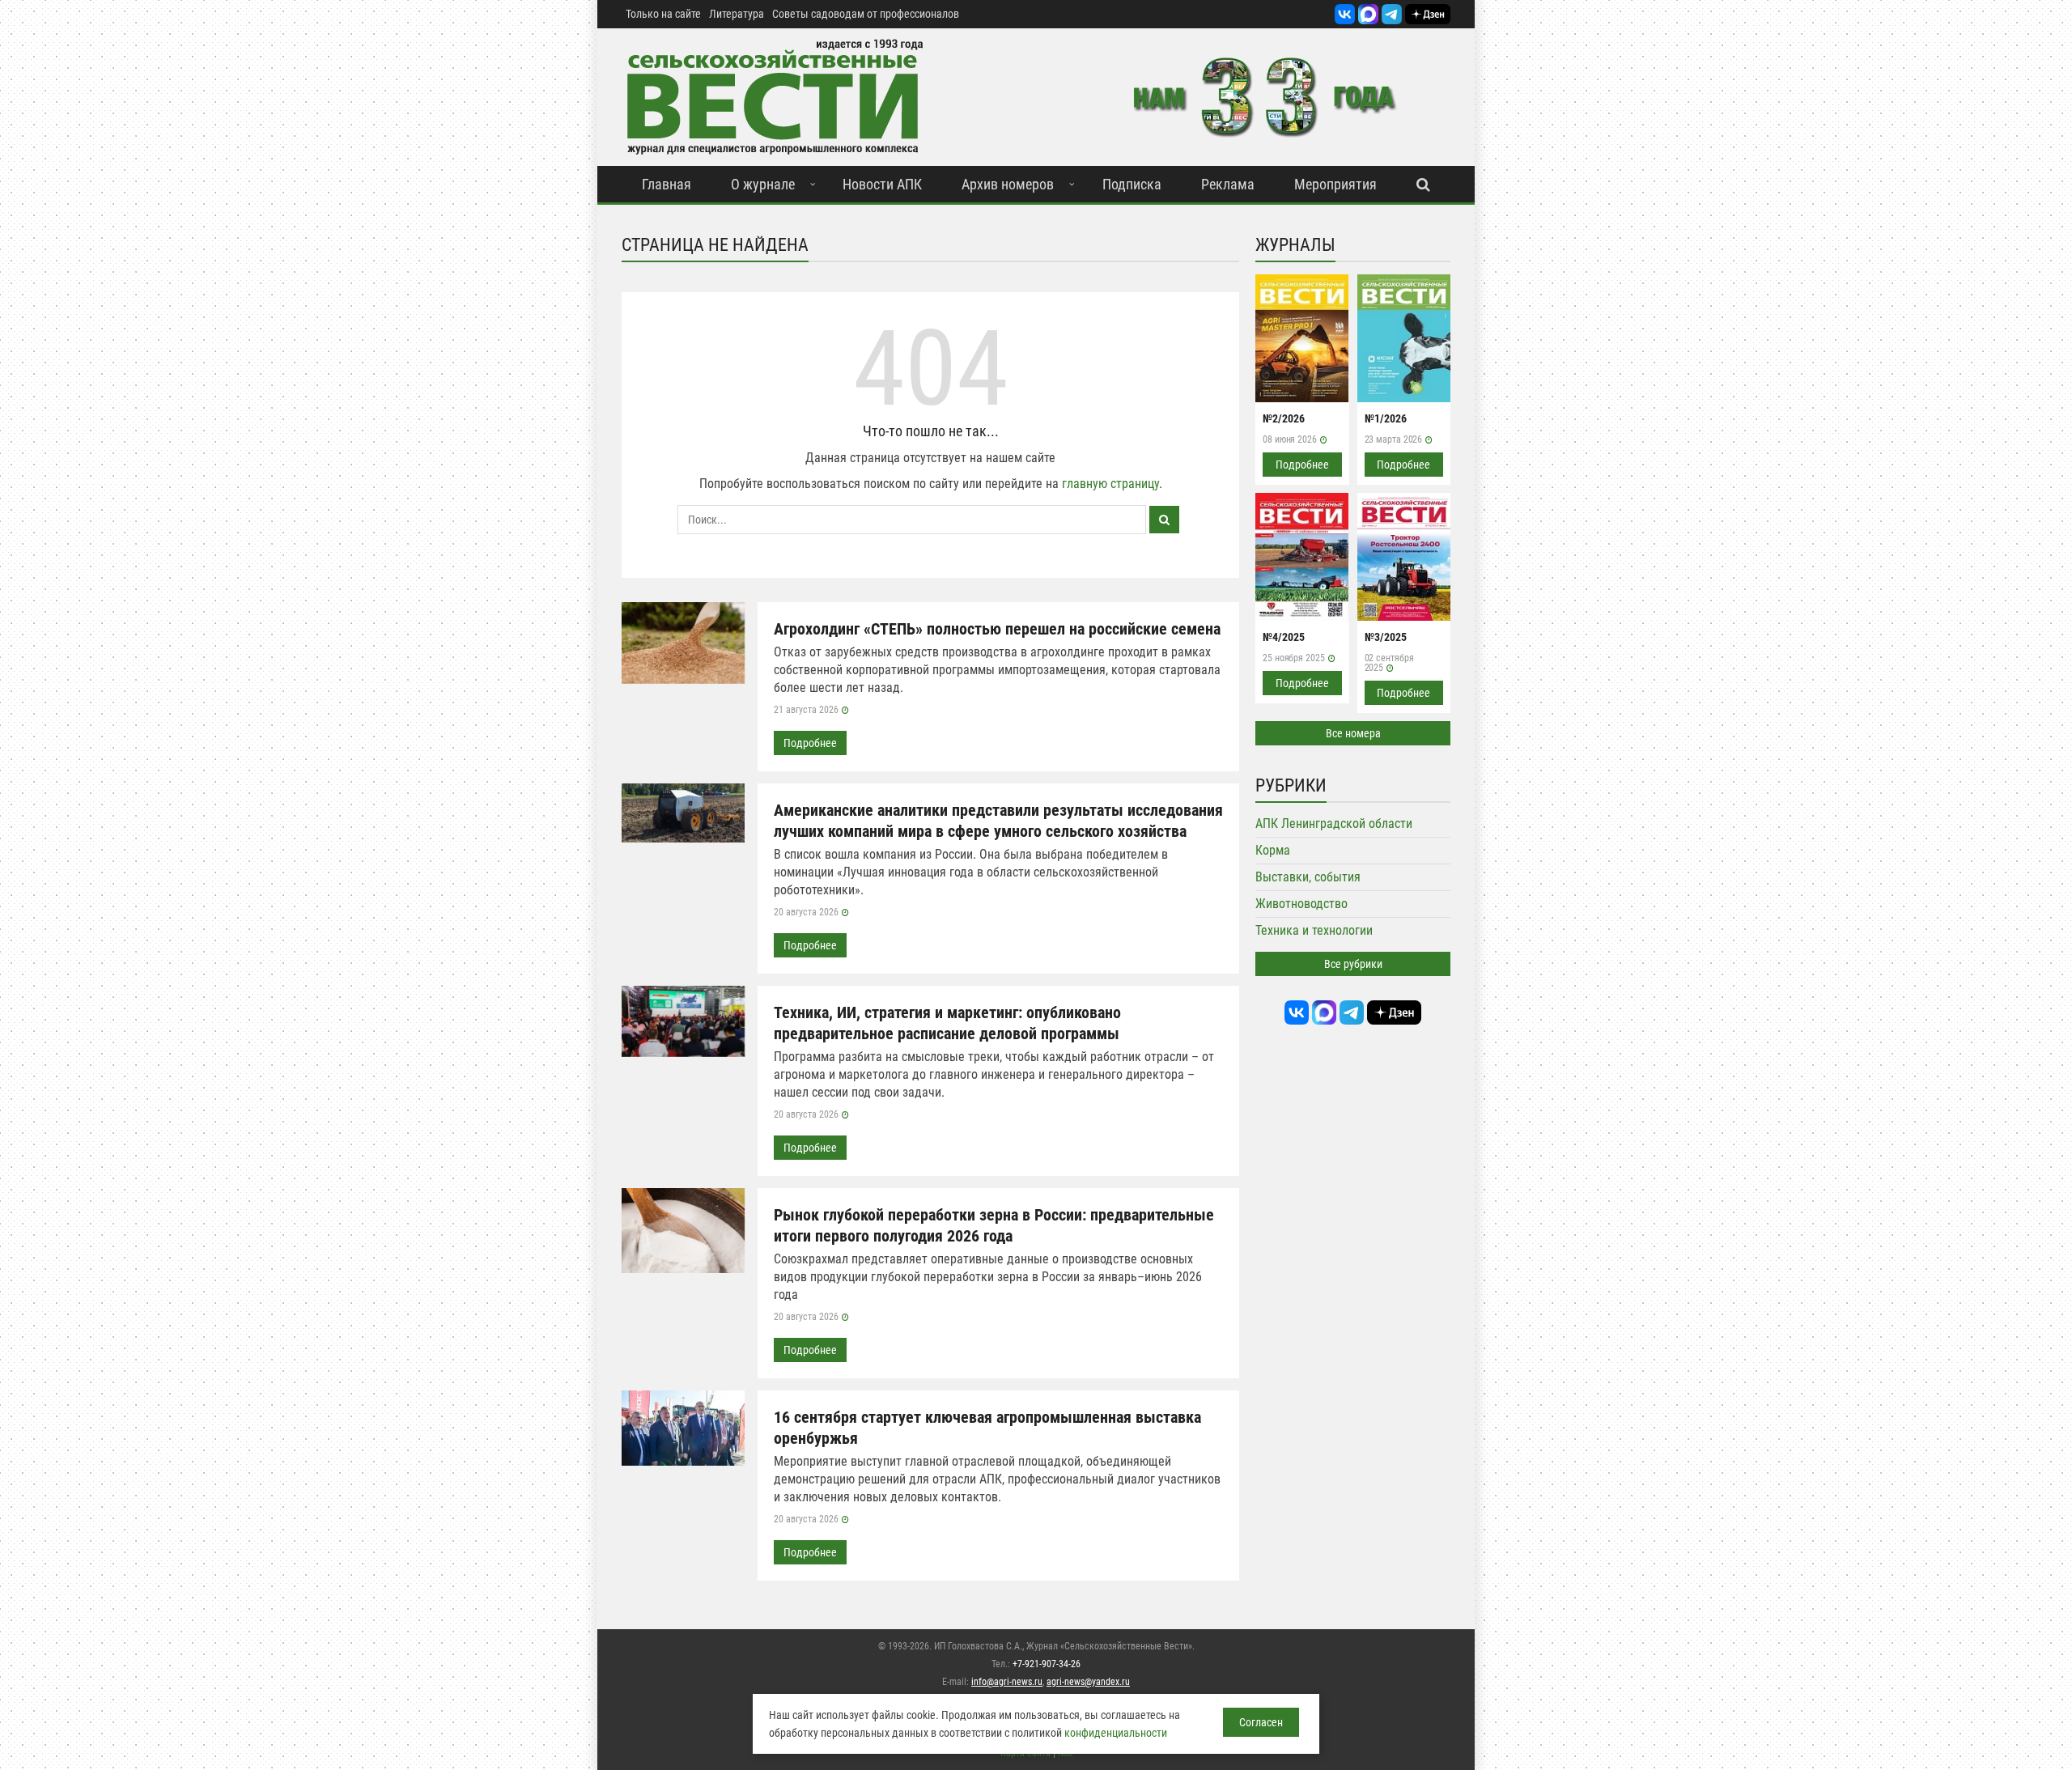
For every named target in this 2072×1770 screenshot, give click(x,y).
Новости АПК (882, 184)
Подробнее (810, 743)
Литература (737, 14)
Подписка (1132, 184)
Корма (1273, 850)
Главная (667, 184)
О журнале (763, 184)
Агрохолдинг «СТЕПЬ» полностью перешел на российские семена (997, 629)
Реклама (1228, 184)
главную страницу (1110, 484)
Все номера (1353, 733)
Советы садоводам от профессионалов (866, 14)
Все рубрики (1353, 964)
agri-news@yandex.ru (1088, 1682)
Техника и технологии (1314, 930)
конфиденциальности (1116, 1733)
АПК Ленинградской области (1334, 823)
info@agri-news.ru (1007, 1682)
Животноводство (1301, 904)
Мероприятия (1335, 184)
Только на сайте (663, 14)
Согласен (1261, 1722)
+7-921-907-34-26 (1047, 1664)
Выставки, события (1308, 877)
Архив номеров (1008, 184)
